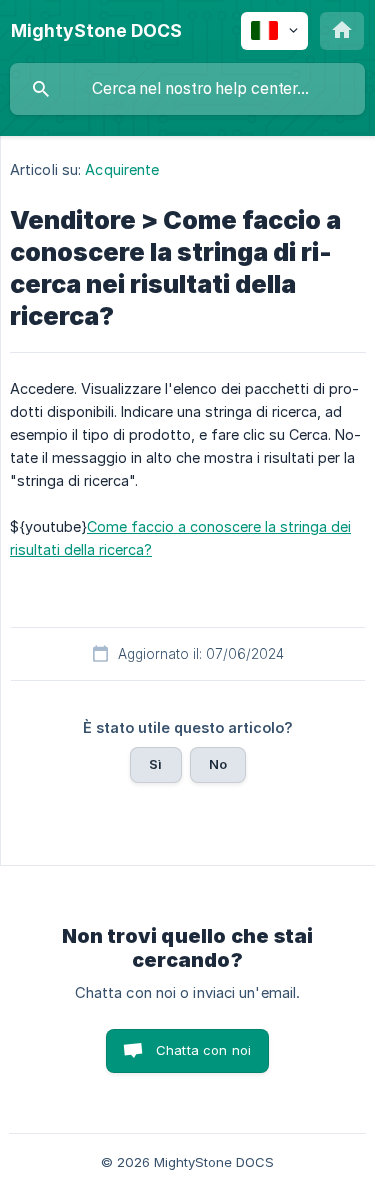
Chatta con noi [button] (203, 1050)
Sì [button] (155, 764)
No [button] (218, 764)
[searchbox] (187, 89)
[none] (96, 31)
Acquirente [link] (122, 169)
